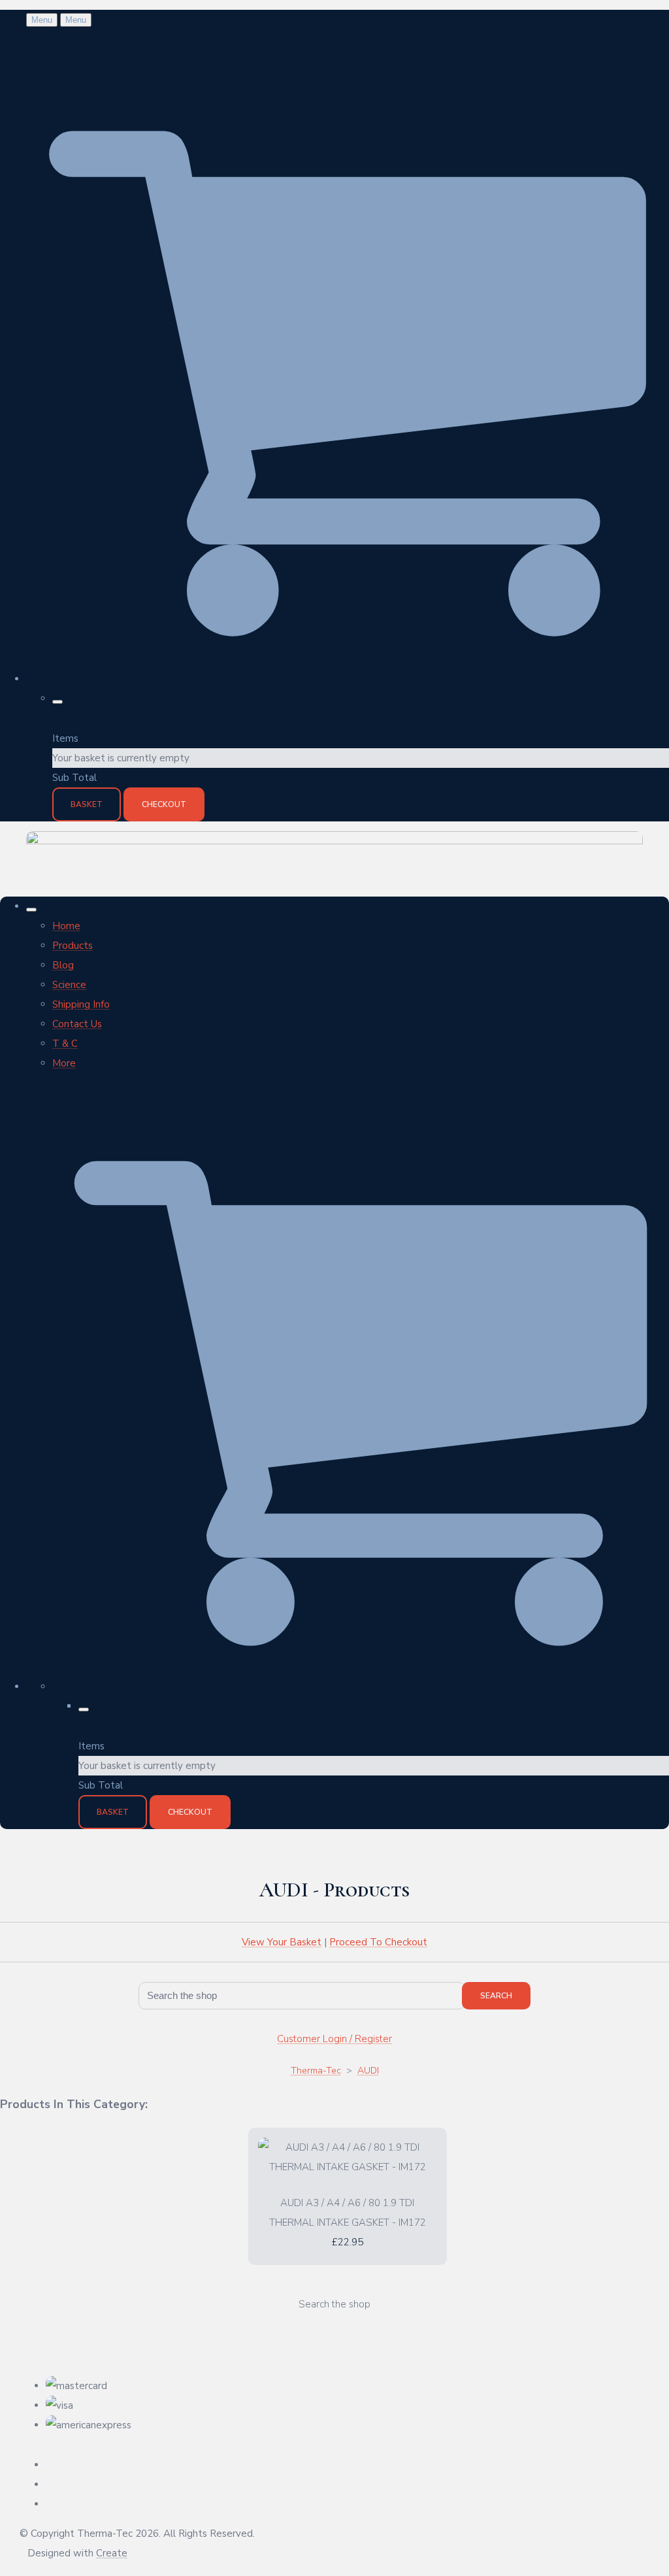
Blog (63, 965)
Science (69, 985)
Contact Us (77, 1024)
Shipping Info (81, 1004)
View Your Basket (282, 1942)
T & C (65, 1044)
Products (73, 946)
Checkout (164, 804)
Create (112, 2553)
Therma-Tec (316, 2071)
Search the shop (334, 2304)
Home (66, 926)
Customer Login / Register (334, 2039)
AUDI (368, 2071)
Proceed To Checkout (378, 1942)
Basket (87, 804)
